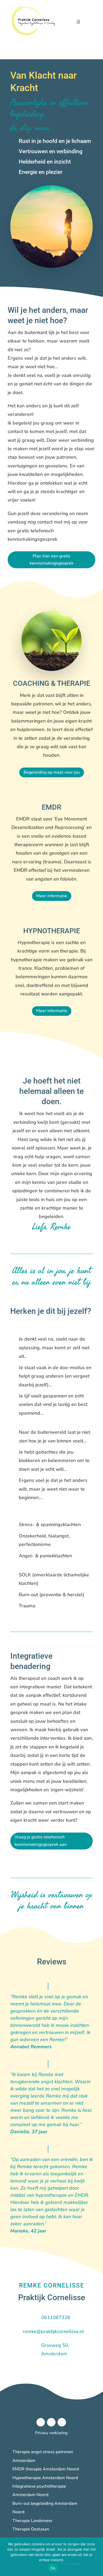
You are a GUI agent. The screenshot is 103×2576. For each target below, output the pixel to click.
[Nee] (96, 2557)
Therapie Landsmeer (32, 2521)
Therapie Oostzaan (31, 2529)
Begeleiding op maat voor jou (52, 772)
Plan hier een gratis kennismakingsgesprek (51, 560)
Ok (53, 2568)
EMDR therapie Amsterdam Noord (46, 2469)
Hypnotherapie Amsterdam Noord (45, 2478)
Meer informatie (52, 896)
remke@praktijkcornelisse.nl (53, 2331)
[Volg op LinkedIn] (62, 2422)
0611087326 (56, 2317)
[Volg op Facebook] (41, 2422)
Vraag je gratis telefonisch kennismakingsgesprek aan (41, 1841)
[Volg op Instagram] (51, 2422)
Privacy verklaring (51, 2433)
